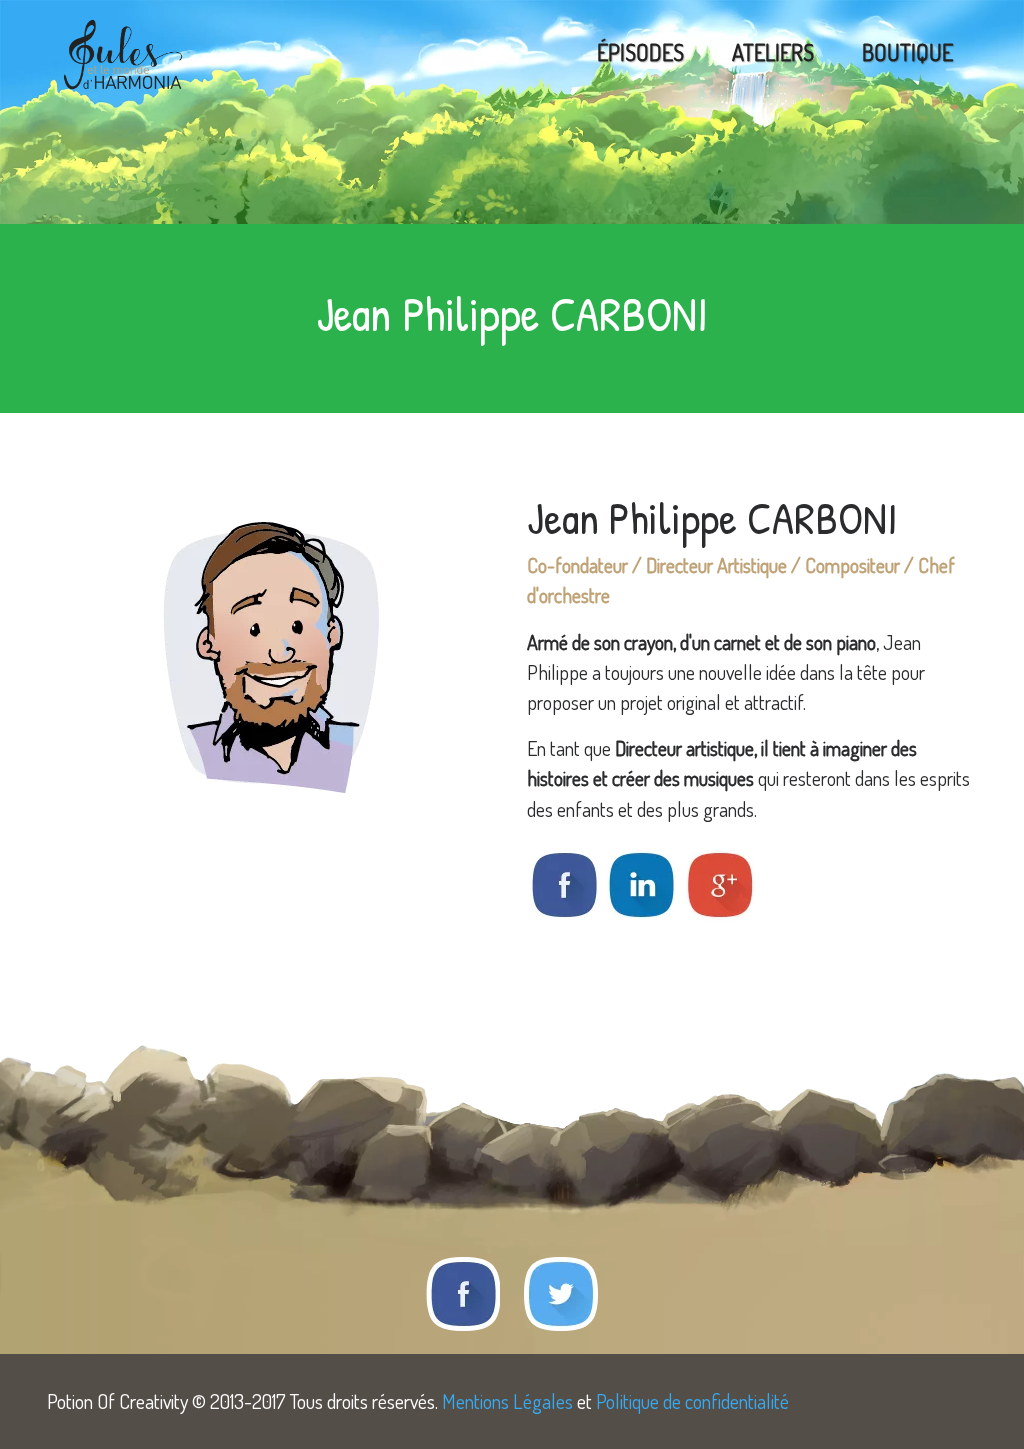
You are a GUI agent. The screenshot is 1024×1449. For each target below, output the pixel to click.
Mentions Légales (507, 1401)
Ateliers (773, 52)
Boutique (907, 52)
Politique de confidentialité (692, 1401)
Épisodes (640, 52)
